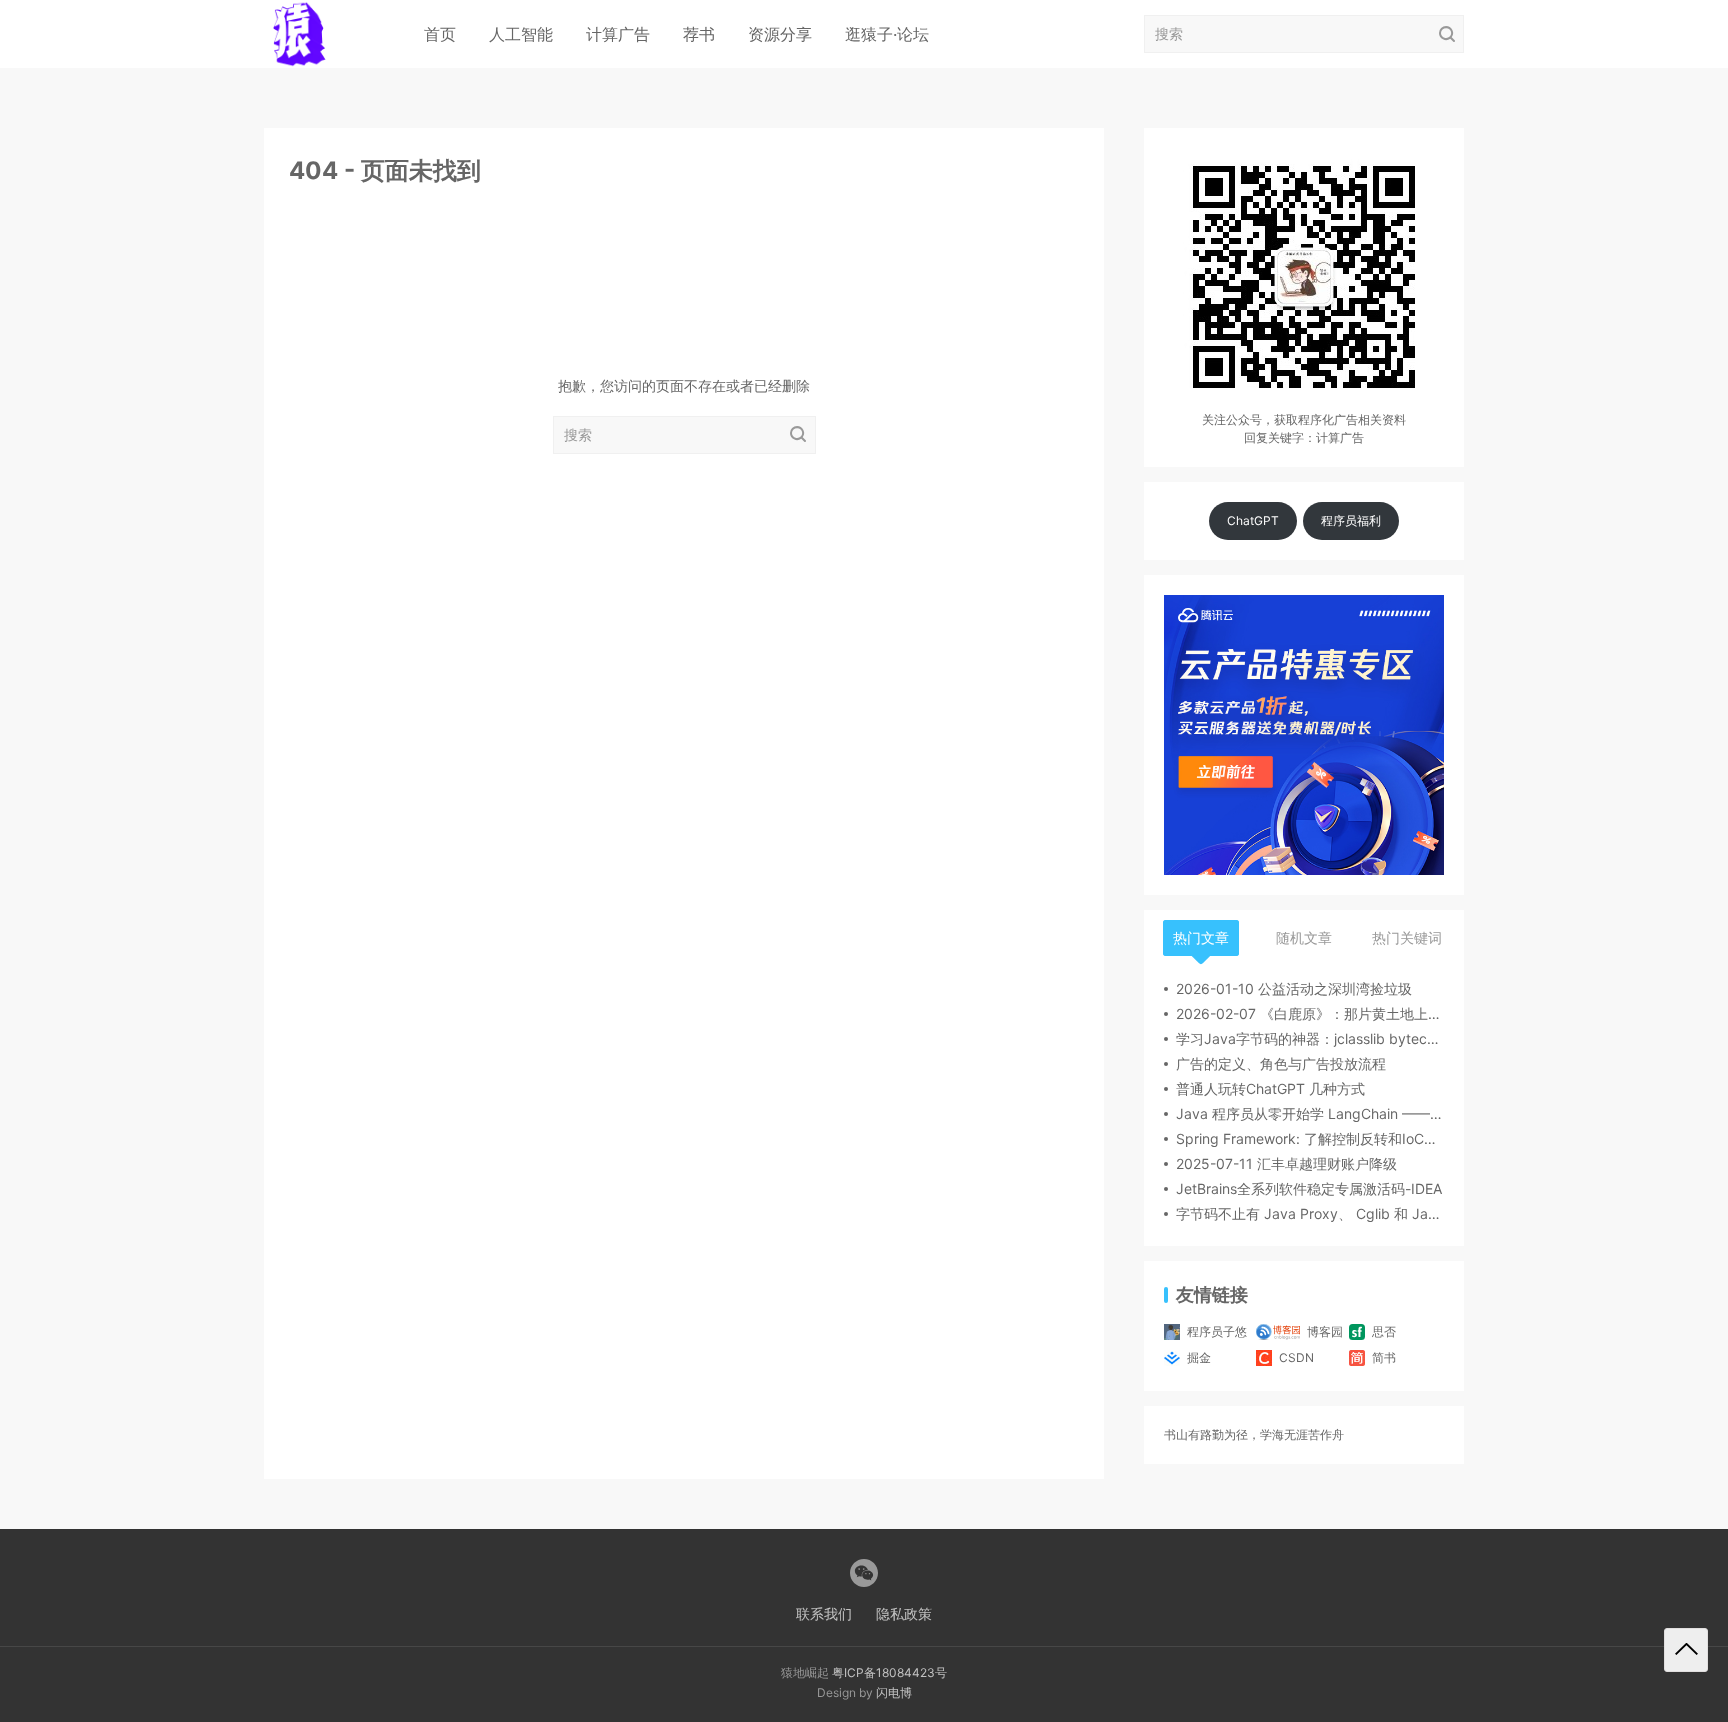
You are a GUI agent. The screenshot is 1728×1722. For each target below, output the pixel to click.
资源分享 (780, 34)
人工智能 (521, 34)
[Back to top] (1686, 1650)
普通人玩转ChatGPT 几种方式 (1270, 1088)
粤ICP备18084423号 (889, 1672)
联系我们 (824, 1613)
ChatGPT (1253, 520)
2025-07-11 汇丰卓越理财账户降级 (1286, 1163)
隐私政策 (904, 1613)
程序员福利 (1351, 520)
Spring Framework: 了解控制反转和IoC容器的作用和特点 (1310, 1138)
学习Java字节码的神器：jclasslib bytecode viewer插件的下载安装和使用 (1310, 1038)
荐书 (699, 34)
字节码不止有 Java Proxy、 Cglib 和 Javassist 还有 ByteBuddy (1310, 1213)
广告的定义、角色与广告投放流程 (1281, 1063)
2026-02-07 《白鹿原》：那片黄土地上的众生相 (1310, 1013)
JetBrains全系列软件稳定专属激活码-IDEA (1309, 1188)
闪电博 (894, 1692)
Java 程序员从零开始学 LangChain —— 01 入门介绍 (1310, 1113)
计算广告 (618, 34)
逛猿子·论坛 (887, 34)
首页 (440, 34)
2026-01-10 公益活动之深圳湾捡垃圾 (1294, 988)
